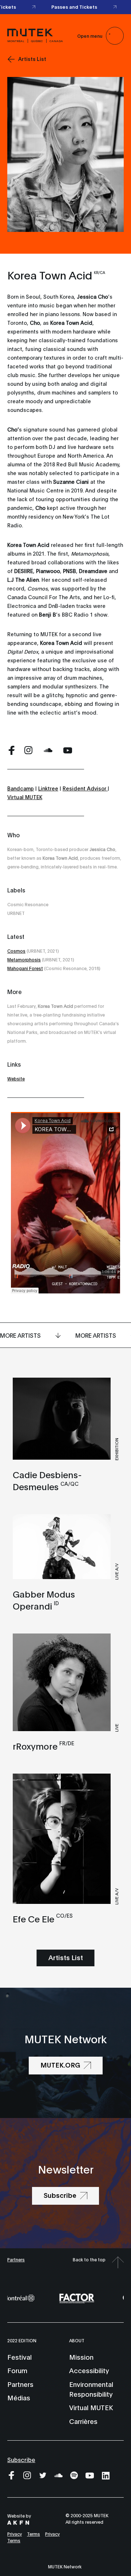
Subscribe (21, 2459)
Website (16, 1078)
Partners (16, 2259)
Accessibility (89, 2370)
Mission (81, 2357)
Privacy (15, 2534)
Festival (19, 2357)
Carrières (83, 2421)
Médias (19, 2397)
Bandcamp (21, 788)
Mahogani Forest (25, 968)
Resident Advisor (85, 788)
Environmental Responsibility (91, 2389)
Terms (33, 2534)
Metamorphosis (24, 959)
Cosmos (16, 951)
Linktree (48, 788)
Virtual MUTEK (25, 797)
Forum (17, 2370)
